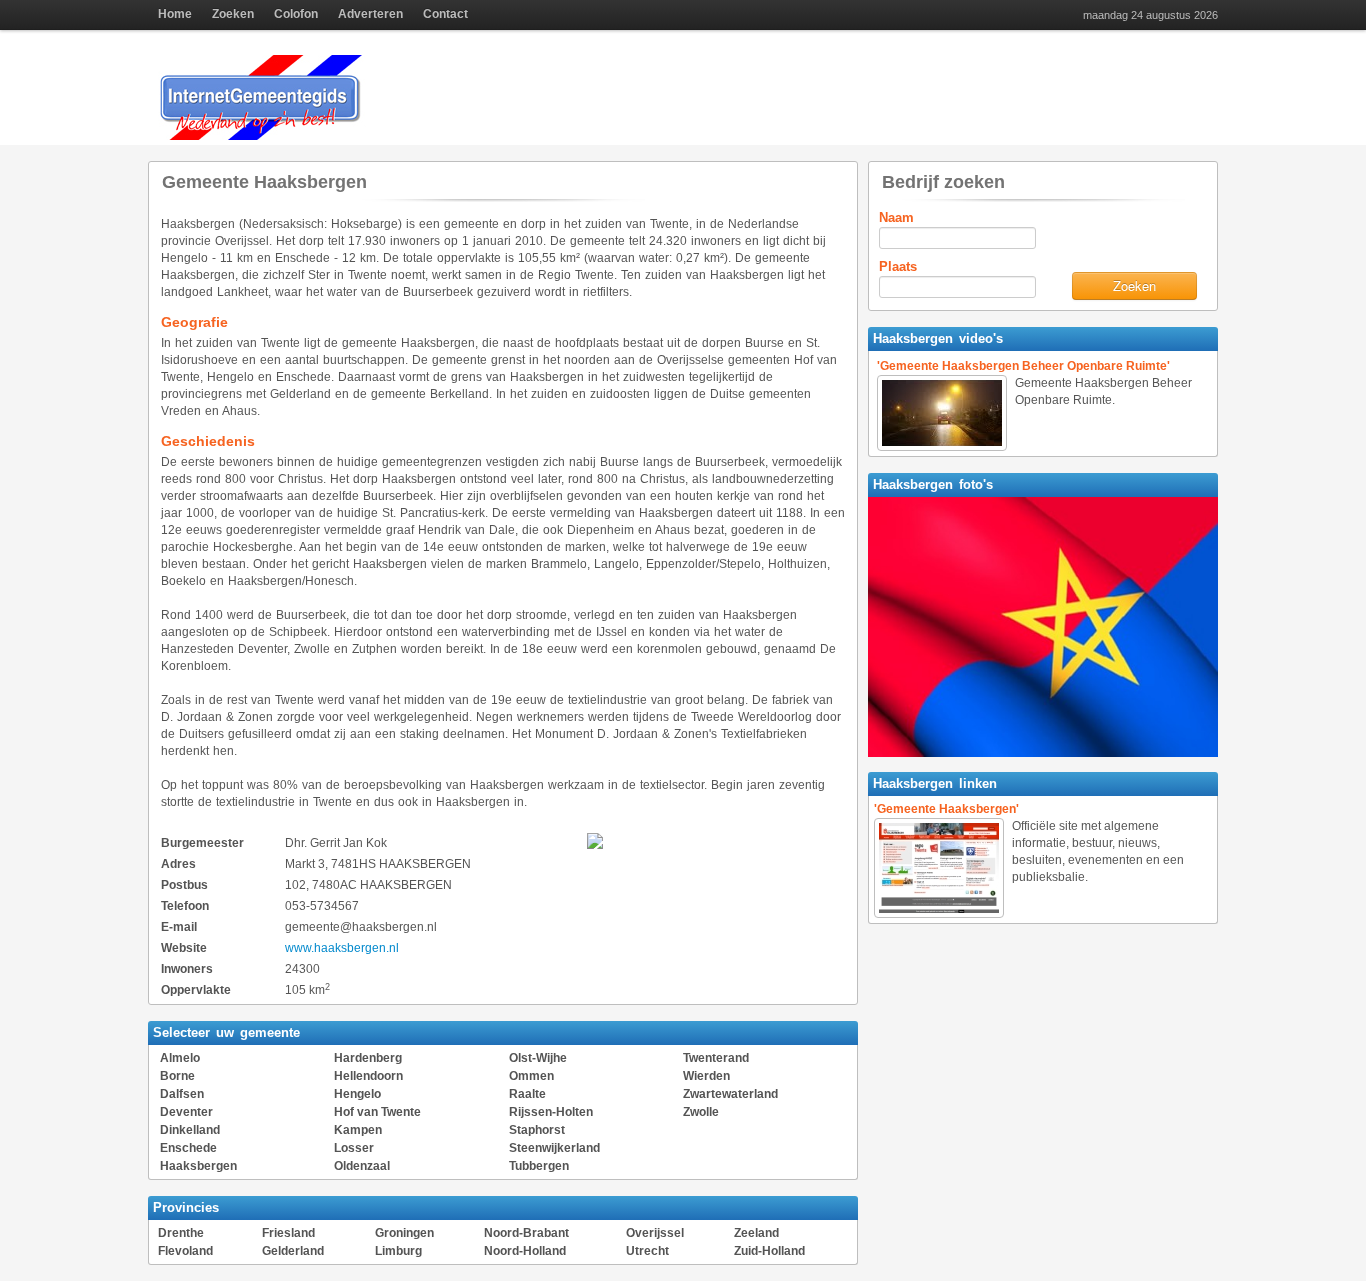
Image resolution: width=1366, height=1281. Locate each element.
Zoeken (233, 14)
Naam (896, 217)
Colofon (296, 14)
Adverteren (370, 14)
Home (175, 14)
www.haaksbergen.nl (342, 948)
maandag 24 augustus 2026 (1150, 15)
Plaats (898, 266)
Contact (445, 14)
